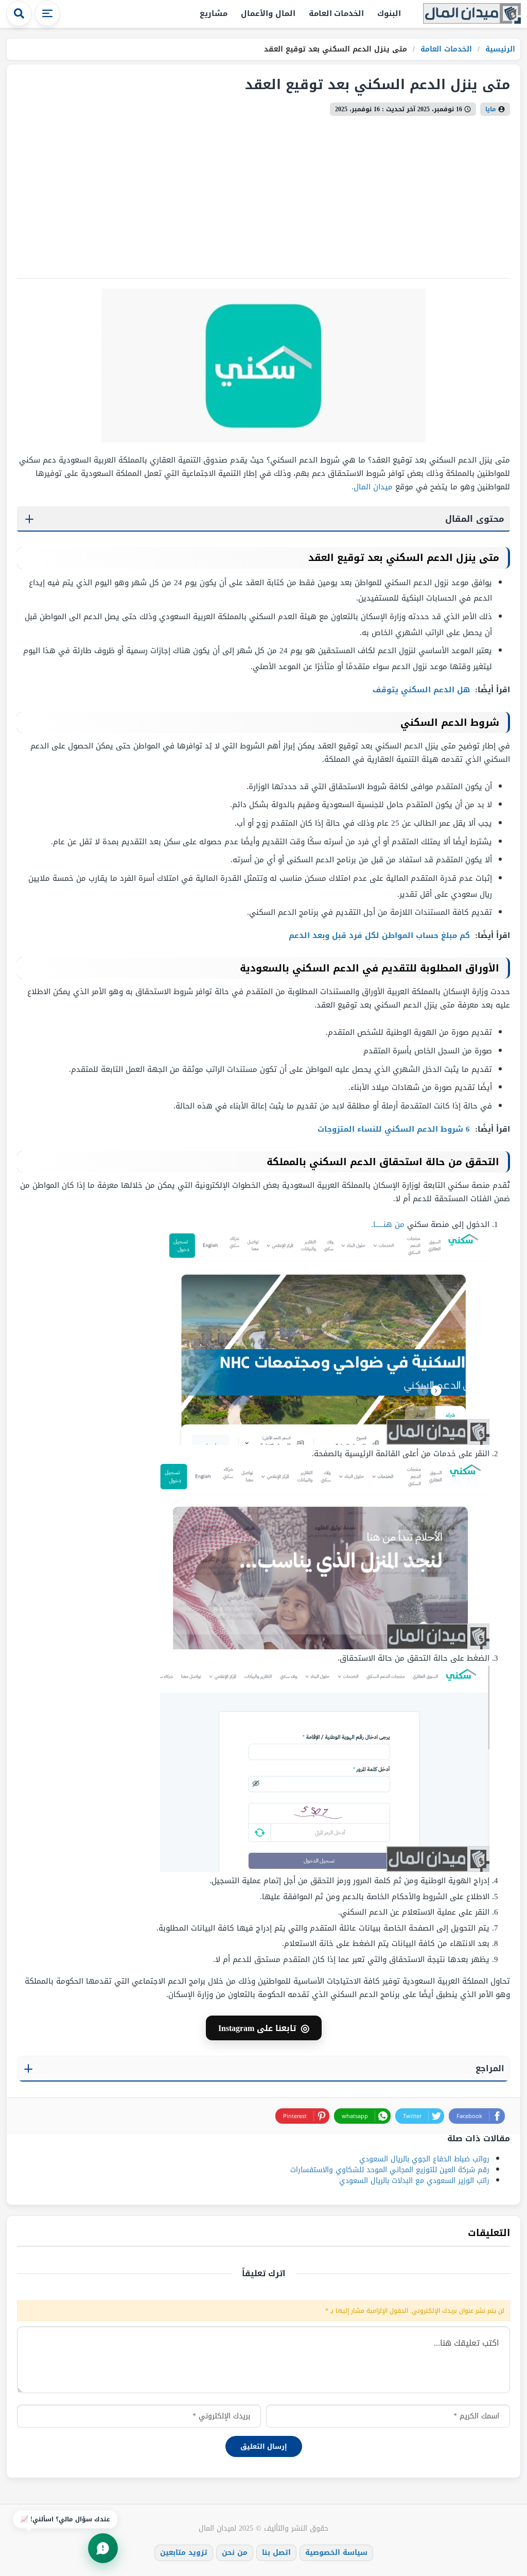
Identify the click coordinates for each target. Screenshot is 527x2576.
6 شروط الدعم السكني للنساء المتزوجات (395, 1129)
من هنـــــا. (388, 1224)
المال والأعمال (268, 13)
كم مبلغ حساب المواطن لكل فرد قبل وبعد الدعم (381, 935)
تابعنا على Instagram (264, 2028)
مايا (491, 109)
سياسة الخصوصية (336, 2553)
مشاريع (214, 13)
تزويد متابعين (184, 2553)
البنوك (389, 13)
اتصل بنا (276, 2553)
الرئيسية (499, 49)
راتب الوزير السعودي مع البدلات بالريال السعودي (414, 2181)
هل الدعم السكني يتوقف (423, 690)
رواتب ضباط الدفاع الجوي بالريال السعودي (424, 2159)
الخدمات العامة (337, 13)
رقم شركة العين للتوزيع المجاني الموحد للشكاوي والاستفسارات (390, 2170)
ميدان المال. (372, 487)
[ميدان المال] (472, 14)
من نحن (235, 2553)
